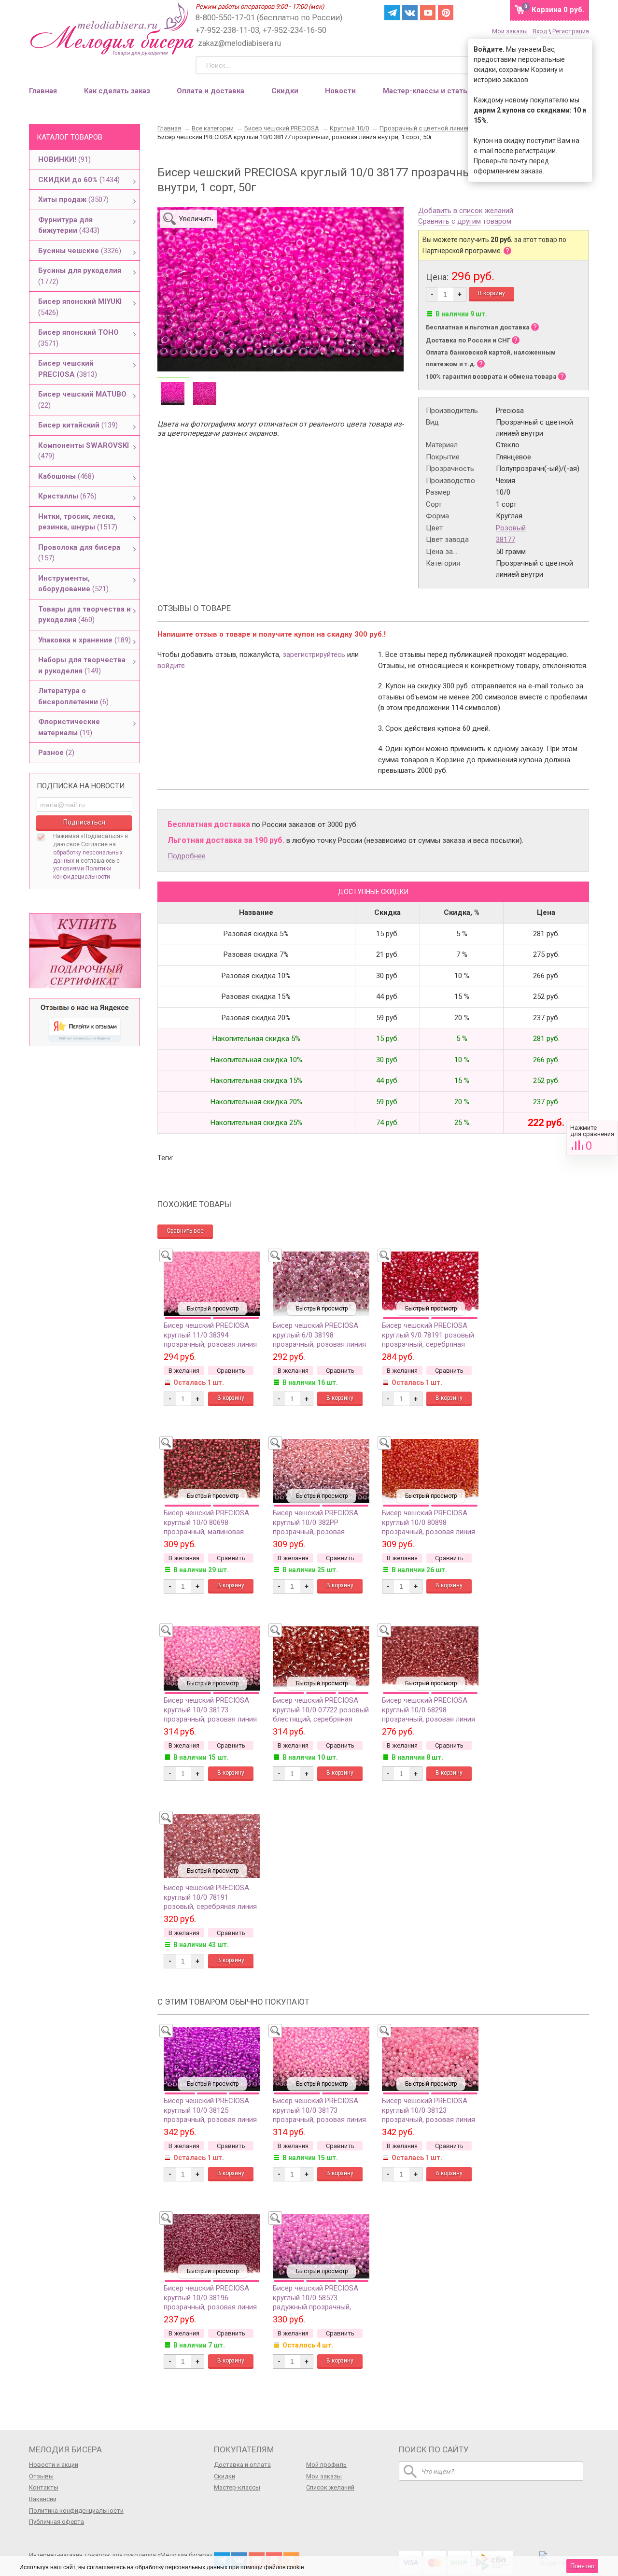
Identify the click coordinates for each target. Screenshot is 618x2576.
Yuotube (428, 13)
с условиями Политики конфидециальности (86, 869)
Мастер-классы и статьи (427, 91)
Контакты (44, 2487)
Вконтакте (410, 13)
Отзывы (41, 2476)
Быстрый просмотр (213, 1309)
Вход (540, 31)
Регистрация (571, 31)
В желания (184, 1371)
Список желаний (330, 2487)
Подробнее (187, 856)
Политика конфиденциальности (76, 2511)
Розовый (511, 528)
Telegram (392, 13)
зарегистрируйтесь (314, 655)
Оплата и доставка (211, 91)
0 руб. (558, 10)
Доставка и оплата (242, 2465)
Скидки (285, 91)
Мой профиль (326, 2465)
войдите (171, 666)
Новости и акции (54, 2465)
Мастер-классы (237, 2487)
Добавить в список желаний (466, 211)
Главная (43, 91)
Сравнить (592, 1138)
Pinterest (446, 13)
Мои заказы (510, 31)
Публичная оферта (56, 2522)
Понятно (582, 2566)
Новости (340, 91)
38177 (506, 540)
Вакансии (43, 2499)
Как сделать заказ (117, 91)
